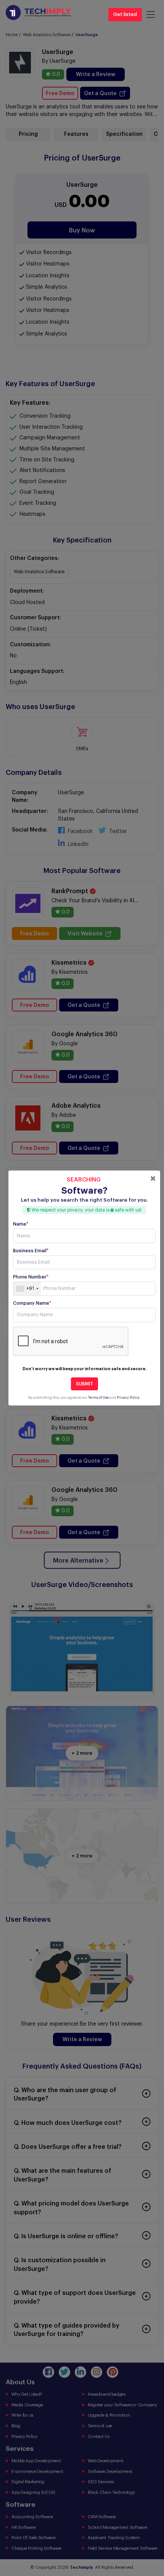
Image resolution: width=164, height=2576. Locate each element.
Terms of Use (98, 1398)
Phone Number (31, 1277)
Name (21, 1224)
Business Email (31, 1251)
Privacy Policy (128, 1398)
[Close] (153, 1178)
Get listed (125, 14)
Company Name (32, 1303)
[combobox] (27, 1289)
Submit (84, 1384)
